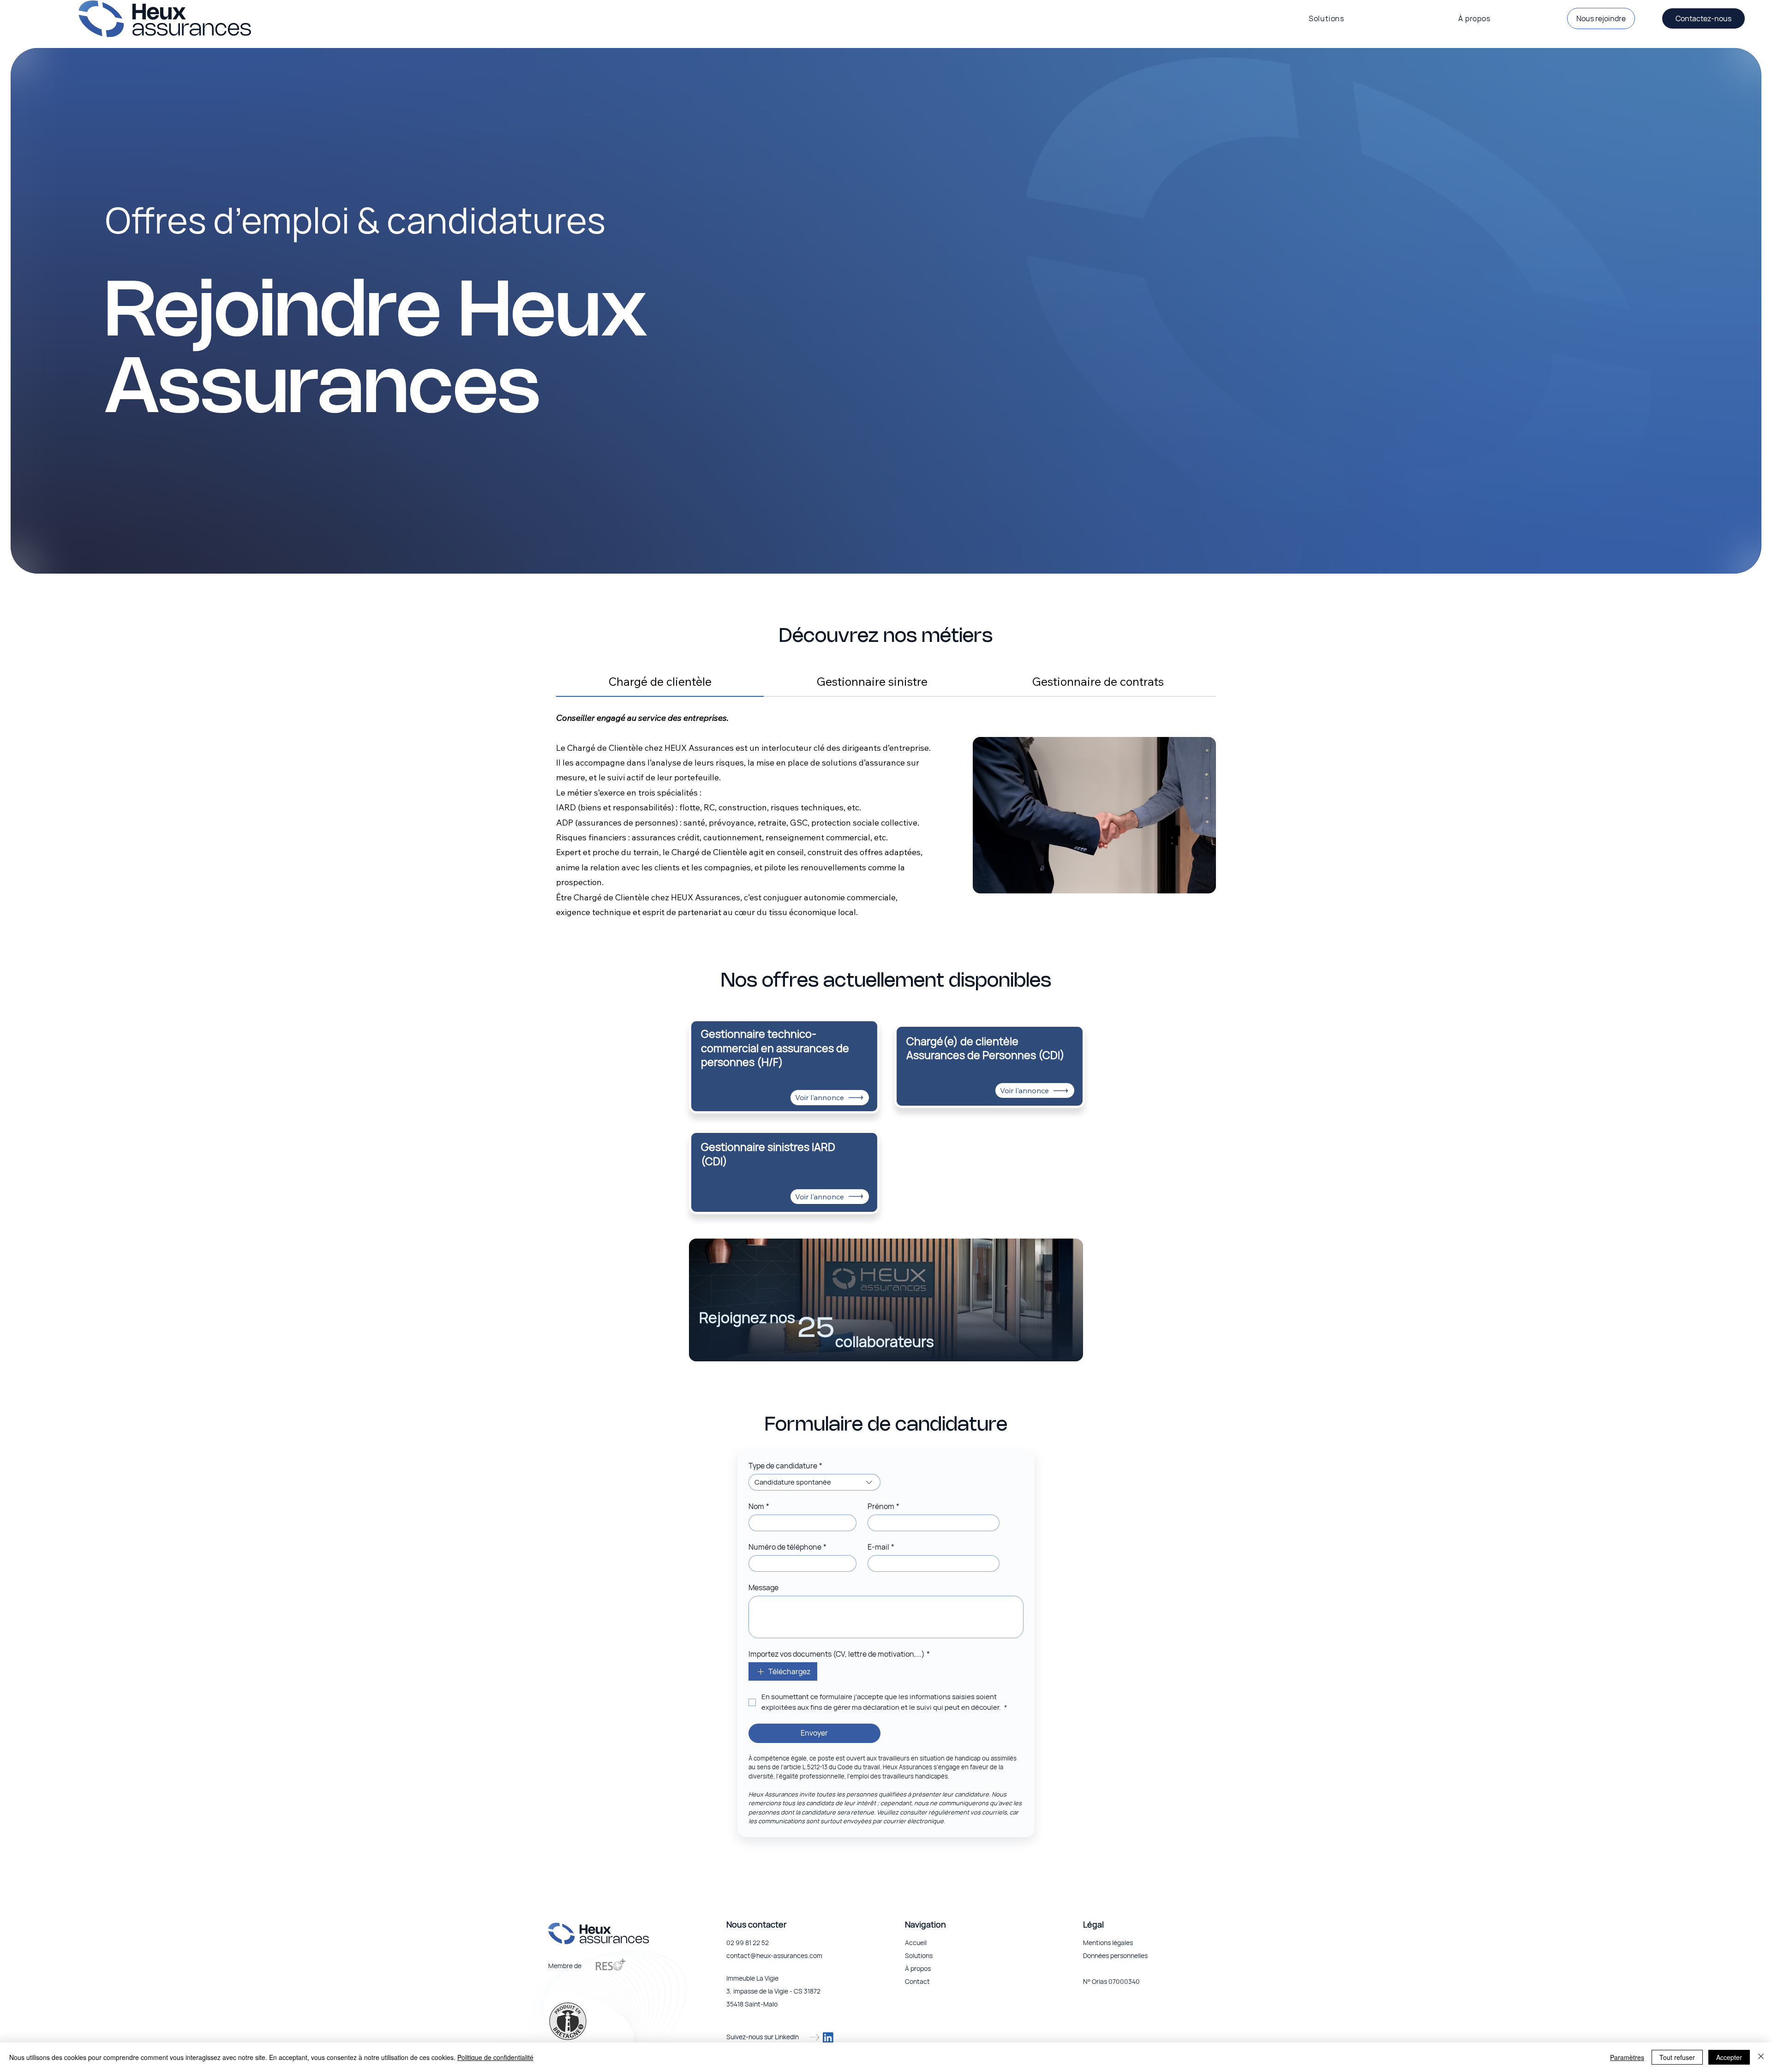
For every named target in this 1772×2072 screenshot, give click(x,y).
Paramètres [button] (1627, 2057)
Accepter (1729, 2057)
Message (763, 1587)
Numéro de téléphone (787, 1547)
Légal (1093, 1924)
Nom (759, 1506)
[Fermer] (1761, 2057)
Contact (917, 1981)
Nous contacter (756, 1924)
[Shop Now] (784, 1059)
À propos (918, 1968)
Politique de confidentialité (495, 2057)
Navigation (925, 1924)
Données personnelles (1115, 1955)
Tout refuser (1677, 2057)
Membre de (565, 1966)
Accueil (916, 1943)
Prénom (883, 1506)
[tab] (660, 682)
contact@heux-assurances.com (774, 1955)
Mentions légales (1108, 1943)
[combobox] (814, 1482)
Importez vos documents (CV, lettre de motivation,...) (839, 1654)
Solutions (919, 1955)
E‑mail (881, 1547)
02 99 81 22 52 (748, 1943)
